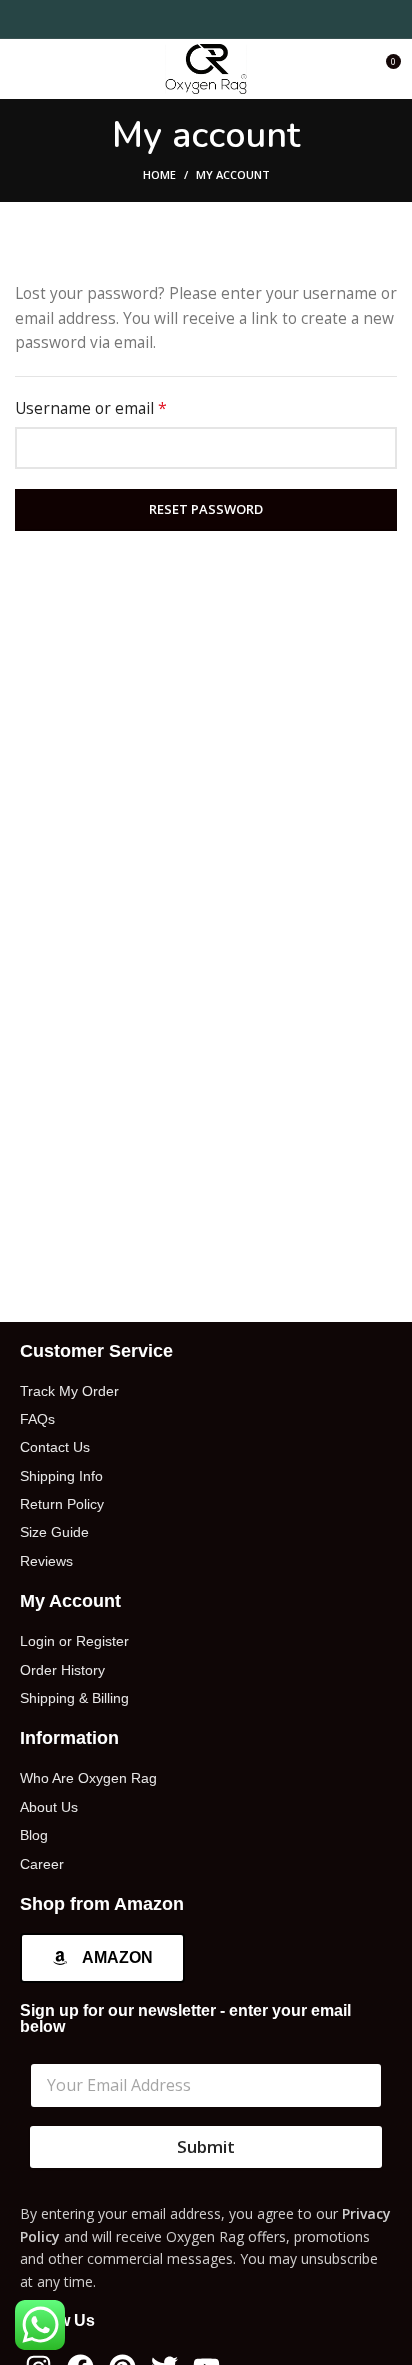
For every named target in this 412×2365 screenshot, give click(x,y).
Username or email (123, 408)
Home (159, 174)
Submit (206, 2146)
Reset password (206, 509)
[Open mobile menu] (23, 69)
